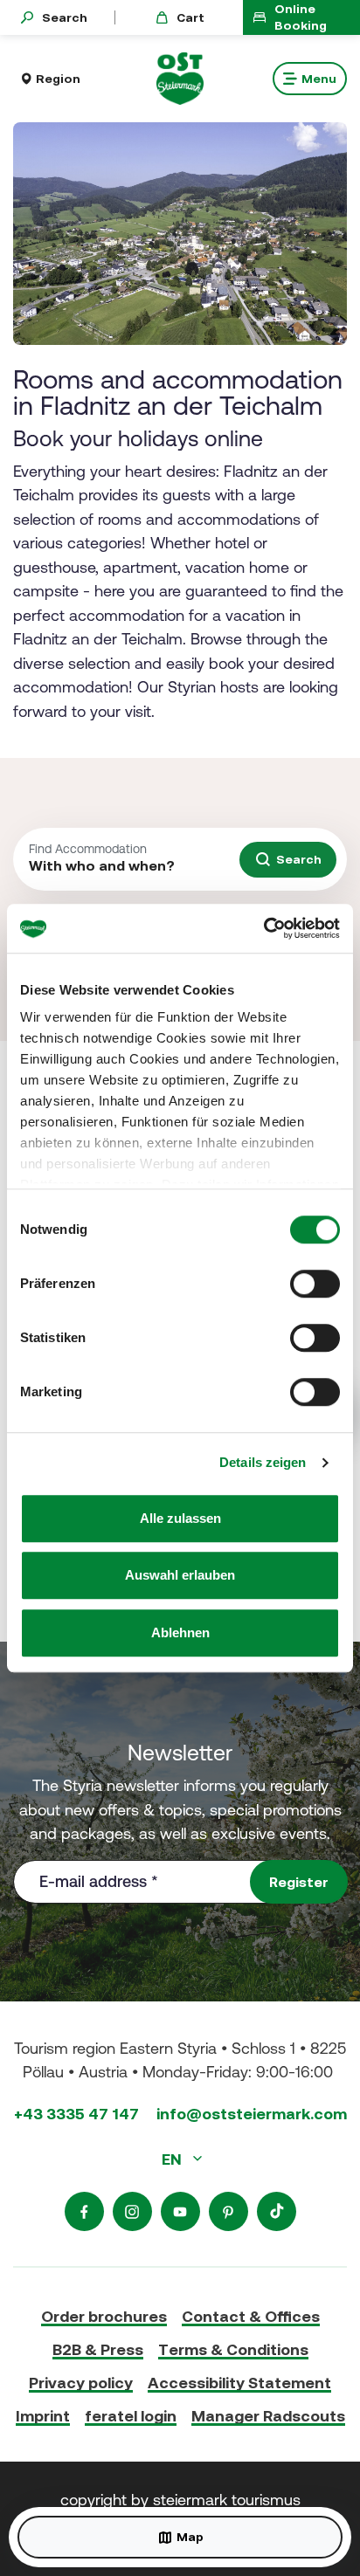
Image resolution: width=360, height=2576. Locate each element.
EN (173, 2159)
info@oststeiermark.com (252, 2114)
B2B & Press (98, 2349)
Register (299, 1882)
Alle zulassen (180, 1518)
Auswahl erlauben (180, 1575)
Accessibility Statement (239, 2383)
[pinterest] (228, 2211)
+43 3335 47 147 (76, 2114)
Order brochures (104, 2316)
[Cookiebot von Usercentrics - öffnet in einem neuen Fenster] (263, 928)
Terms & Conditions (233, 2349)
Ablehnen (180, 1632)
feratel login (131, 2416)
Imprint (43, 2416)
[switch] (315, 1284)
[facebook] (84, 2211)
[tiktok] (277, 2211)
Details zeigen (263, 1462)
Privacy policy (81, 2383)
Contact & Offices (251, 2316)
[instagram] (132, 2211)
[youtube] (180, 2211)
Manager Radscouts (268, 2416)
